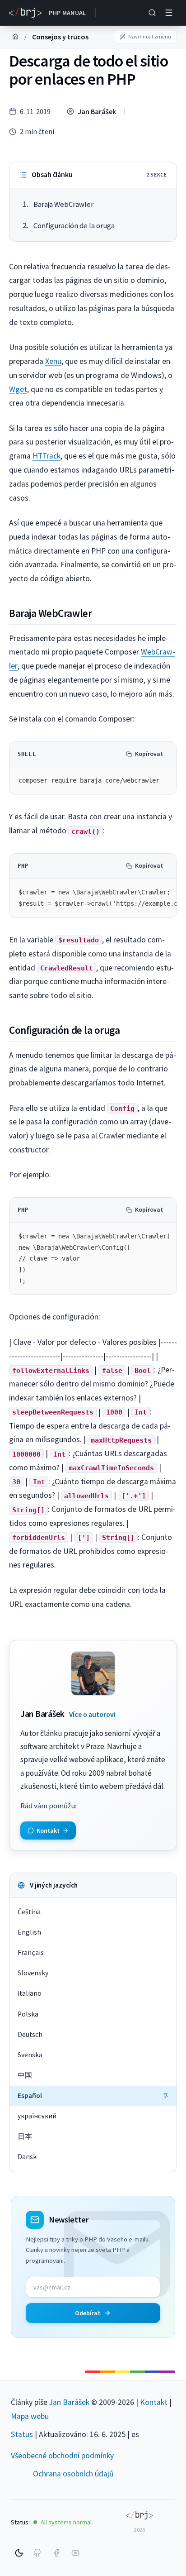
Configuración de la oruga (74, 226)
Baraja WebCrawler (63, 204)
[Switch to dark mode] (19, 2553)
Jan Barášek (97, 111)
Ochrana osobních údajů (73, 2474)
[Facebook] (56, 2553)
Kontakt (154, 2402)
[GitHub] (37, 2553)
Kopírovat (149, 754)
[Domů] (15, 37)
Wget (18, 389)
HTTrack (46, 456)
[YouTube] (75, 2553)
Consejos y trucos (60, 37)
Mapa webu (30, 2416)
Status (22, 2434)
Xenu (53, 361)
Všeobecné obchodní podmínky (62, 2456)
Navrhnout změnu (150, 36)
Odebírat (88, 2313)
